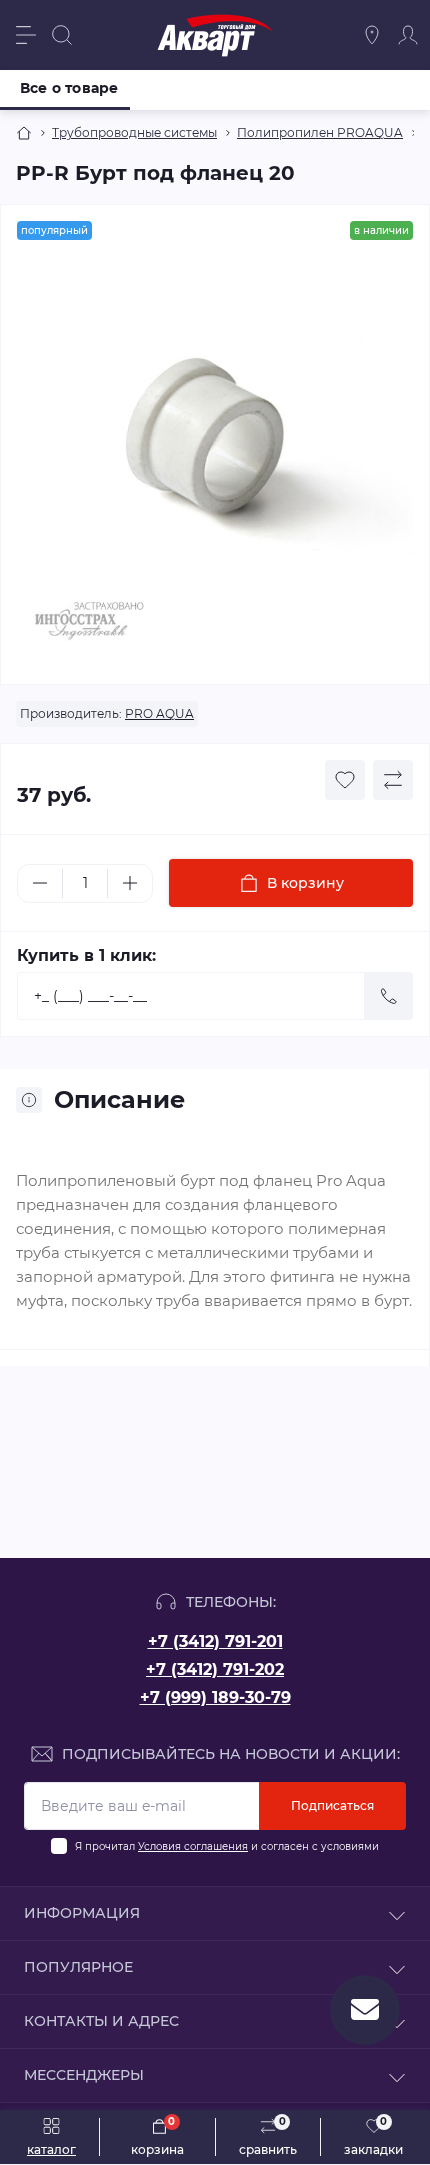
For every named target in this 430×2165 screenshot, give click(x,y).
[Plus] (130, 883)
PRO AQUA (159, 713)
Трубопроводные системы (134, 132)
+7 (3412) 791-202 (215, 1669)
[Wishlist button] (345, 780)
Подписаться (332, 1805)
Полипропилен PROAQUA (320, 132)
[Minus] (40, 883)
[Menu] (26, 35)
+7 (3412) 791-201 (215, 1641)
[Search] (62, 35)
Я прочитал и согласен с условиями (227, 1846)
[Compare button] (393, 780)
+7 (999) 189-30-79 (215, 1697)
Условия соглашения (193, 1846)
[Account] (408, 35)
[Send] (389, 996)
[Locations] (372, 35)
